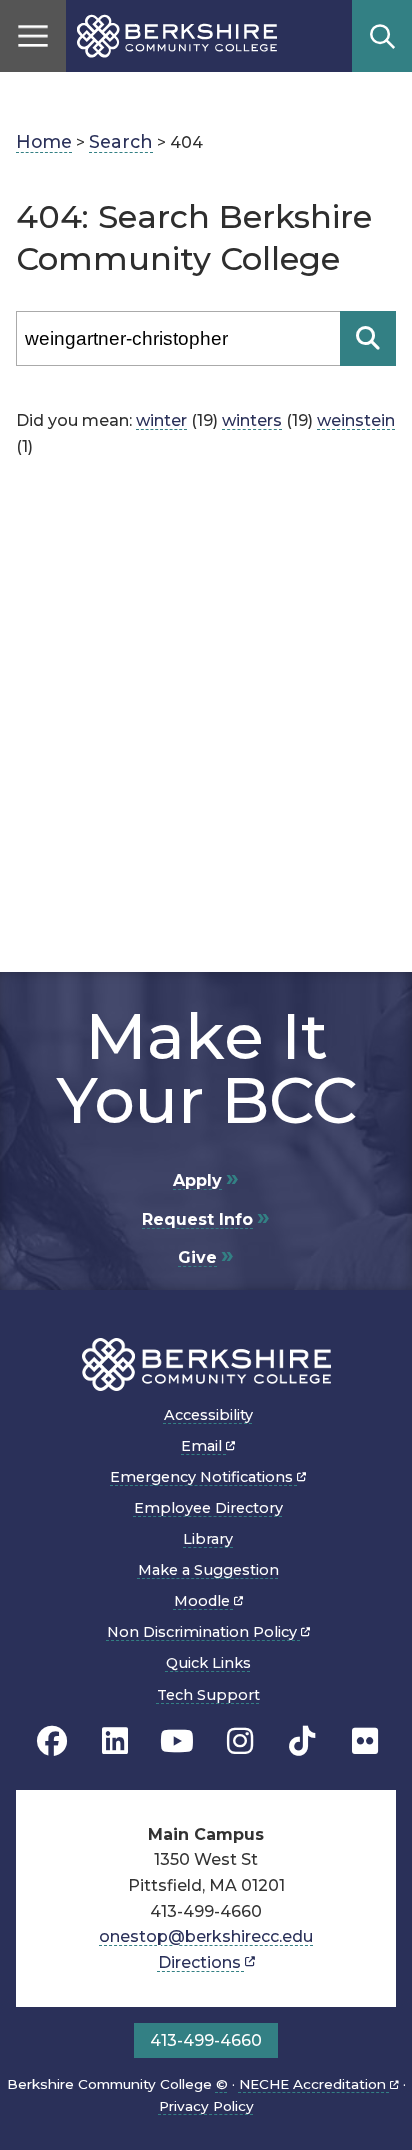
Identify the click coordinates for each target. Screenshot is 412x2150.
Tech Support (208, 1695)
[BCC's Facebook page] (52, 1741)
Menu (33, 36)
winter (161, 420)
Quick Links (208, 1663)
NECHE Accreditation (314, 2084)
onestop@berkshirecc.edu (206, 1936)
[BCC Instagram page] (240, 1741)
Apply (197, 1180)
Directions (201, 1962)
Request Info (197, 1219)
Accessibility (208, 1415)
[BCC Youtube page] (177, 1741)
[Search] (368, 338)
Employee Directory (208, 1508)
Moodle (204, 1601)
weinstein (356, 420)
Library (208, 1539)
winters (252, 420)
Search (382, 36)
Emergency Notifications (203, 1477)
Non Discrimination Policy (204, 1632)
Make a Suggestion (208, 1570)
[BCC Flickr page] (365, 1741)
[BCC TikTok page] (302, 1741)
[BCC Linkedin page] (115, 1741)
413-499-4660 (206, 2040)
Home (44, 141)
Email (203, 1446)
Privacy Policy (206, 2106)
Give (197, 1257)
